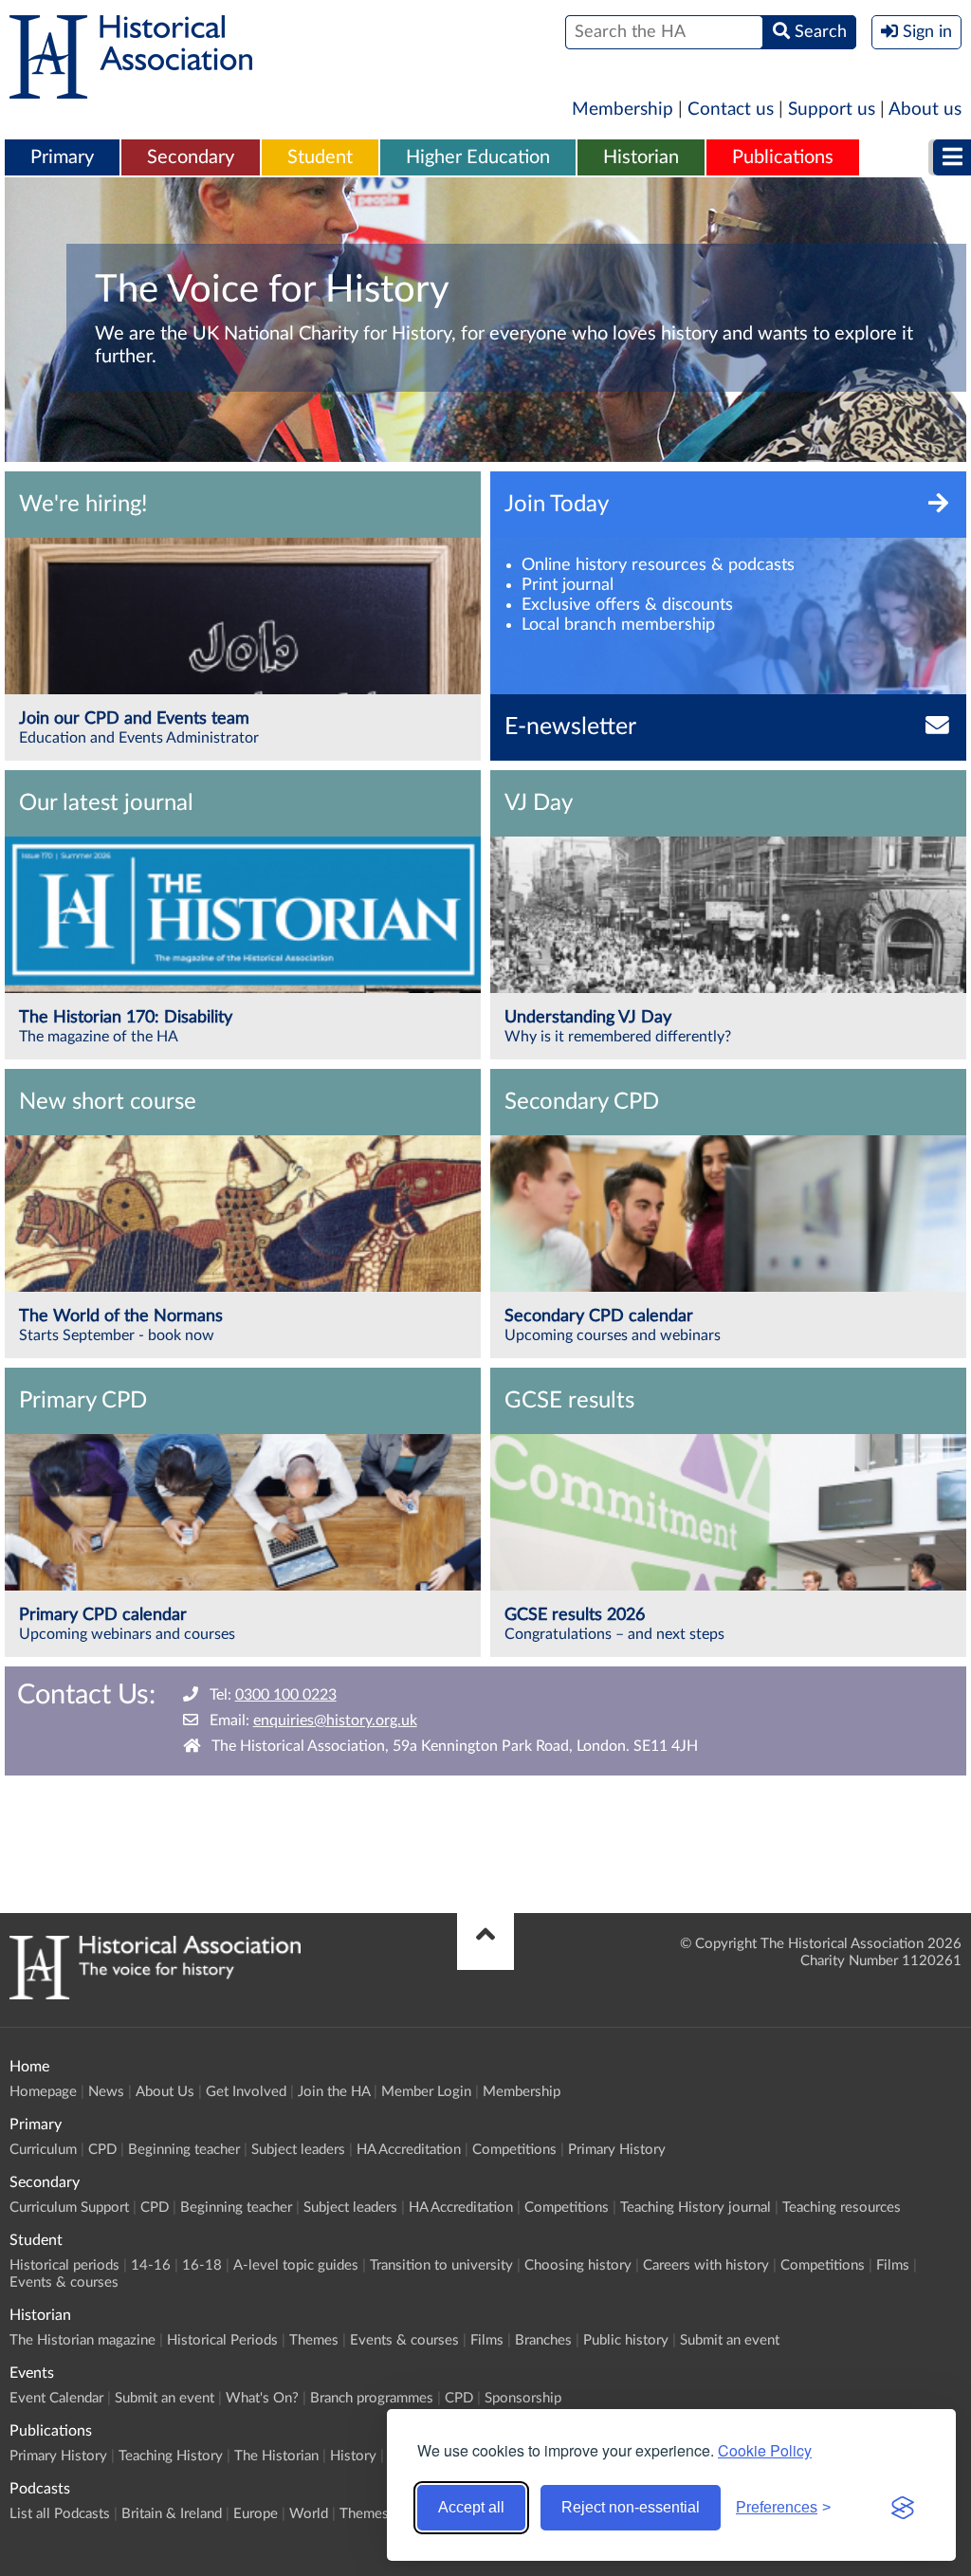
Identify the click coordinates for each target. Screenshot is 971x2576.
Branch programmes (372, 2398)
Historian (641, 157)
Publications (783, 157)
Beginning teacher (184, 2150)
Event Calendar (56, 2398)
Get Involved (246, 2092)
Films (893, 2265)
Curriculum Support (69, 2208)
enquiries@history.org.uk (335, 1720)
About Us (165, 2092)
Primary (62, 157)
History (353, 2456)
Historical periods (64, 2265)
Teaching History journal (696, 2208)
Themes (314, 2340)
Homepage (43, 2092)
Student (320, 157)
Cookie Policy (765, 2450)
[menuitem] (62, 158)
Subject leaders (298, 2150)
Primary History (617, 2150)
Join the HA (334, 2092)
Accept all (471, 2507)
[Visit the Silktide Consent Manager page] (903, 2508)
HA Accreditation (409, 2150)
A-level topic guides (296, 2265)
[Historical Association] (131, 89)
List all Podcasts (60, 2514)
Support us (832, 110)
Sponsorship (523, 2398)
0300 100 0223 (286, 1695)
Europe (256, 2514)
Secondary (191, 157)
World (309, 2514)
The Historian (276, 2456)
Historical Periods (222, 2340)
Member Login (426, 2092)
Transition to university (441, 2265)
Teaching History (171, 2456)
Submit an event (730, 2340)
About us (925, 110)
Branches (543, 2340)
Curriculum (43, 2150)
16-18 (202, 2265)
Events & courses (64, 2282)
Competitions (514, 2150)
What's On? (262, 2398)
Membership (623, 110)
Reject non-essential (631, 2507)
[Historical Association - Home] (155, 1995)
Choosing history (578, 2265)
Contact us (731, 110)
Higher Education (478, 157)
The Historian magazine (82, 2340)
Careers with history (706, 2265)
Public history (626, 2340)
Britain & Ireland (172, 2514)
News (106, 2092)
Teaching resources (842, 2208)
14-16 (151, 2265)
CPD (102, 2150)
